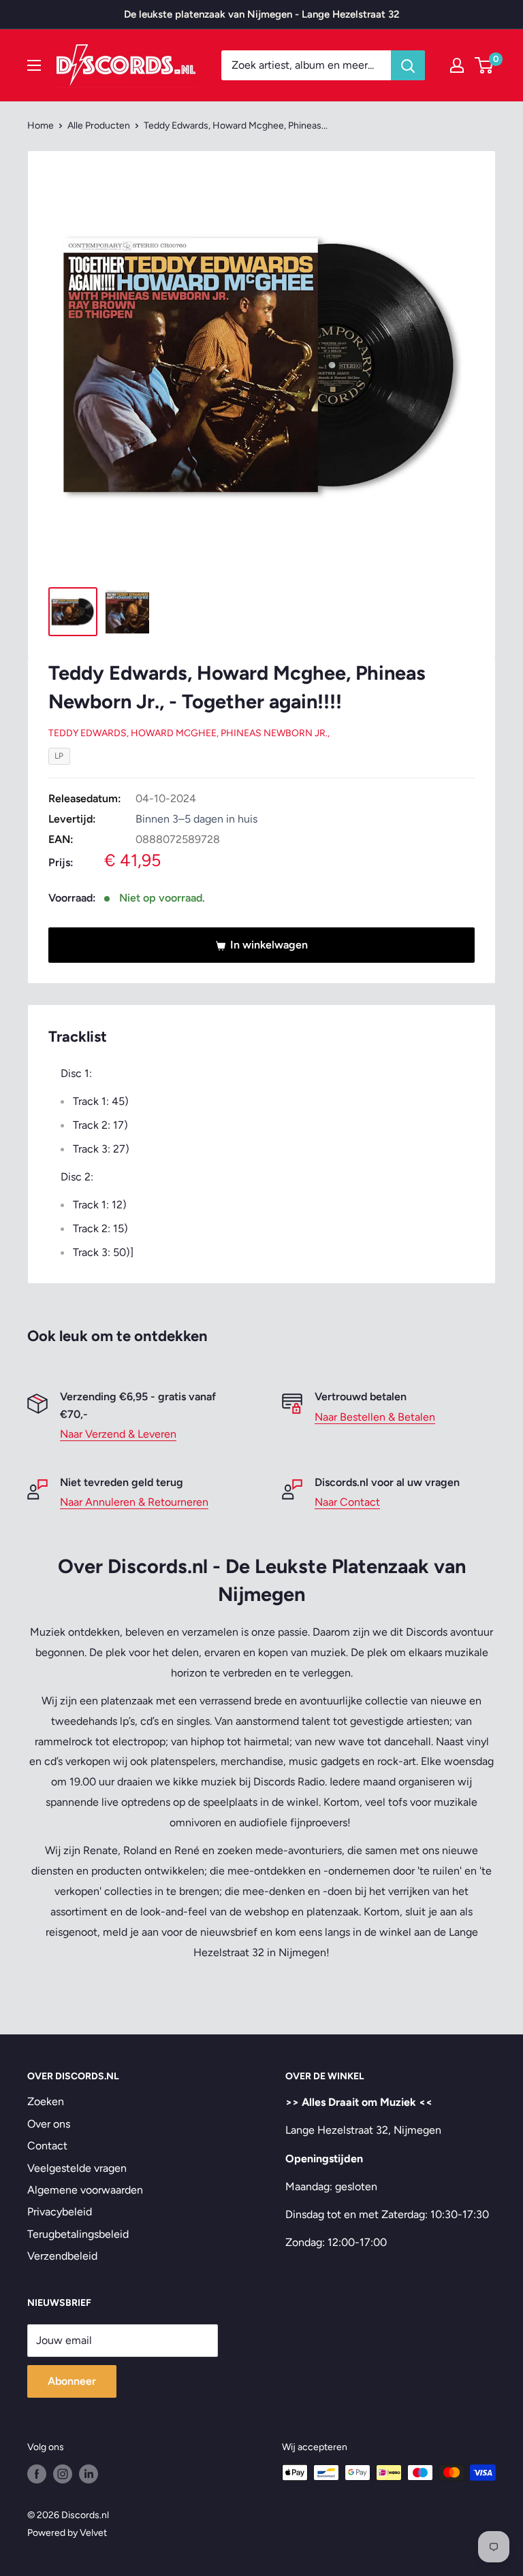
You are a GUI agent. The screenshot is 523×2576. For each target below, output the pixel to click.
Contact (47, 2146)
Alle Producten (99, 126)
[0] (485, 65)
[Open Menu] (34, 65)
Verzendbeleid (62, 2256)
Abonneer (72, 2381)
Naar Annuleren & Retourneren (134, 1502)
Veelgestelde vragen (77, 2168)
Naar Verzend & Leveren (118, 1434)
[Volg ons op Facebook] (37, 2474)
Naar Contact (347, 1502)
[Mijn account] (457, 65)
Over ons (49, 2124)
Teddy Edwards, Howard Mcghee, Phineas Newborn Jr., (189, 733)
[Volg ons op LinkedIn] (89, 2474)
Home (41, 126)
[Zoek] (408, 65)
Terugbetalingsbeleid (78, 2234)
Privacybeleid (60, 2212)
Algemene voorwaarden (85, 2190)
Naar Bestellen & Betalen (375, 1417)
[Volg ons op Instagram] (63, 2474)
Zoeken (46, 2101)
